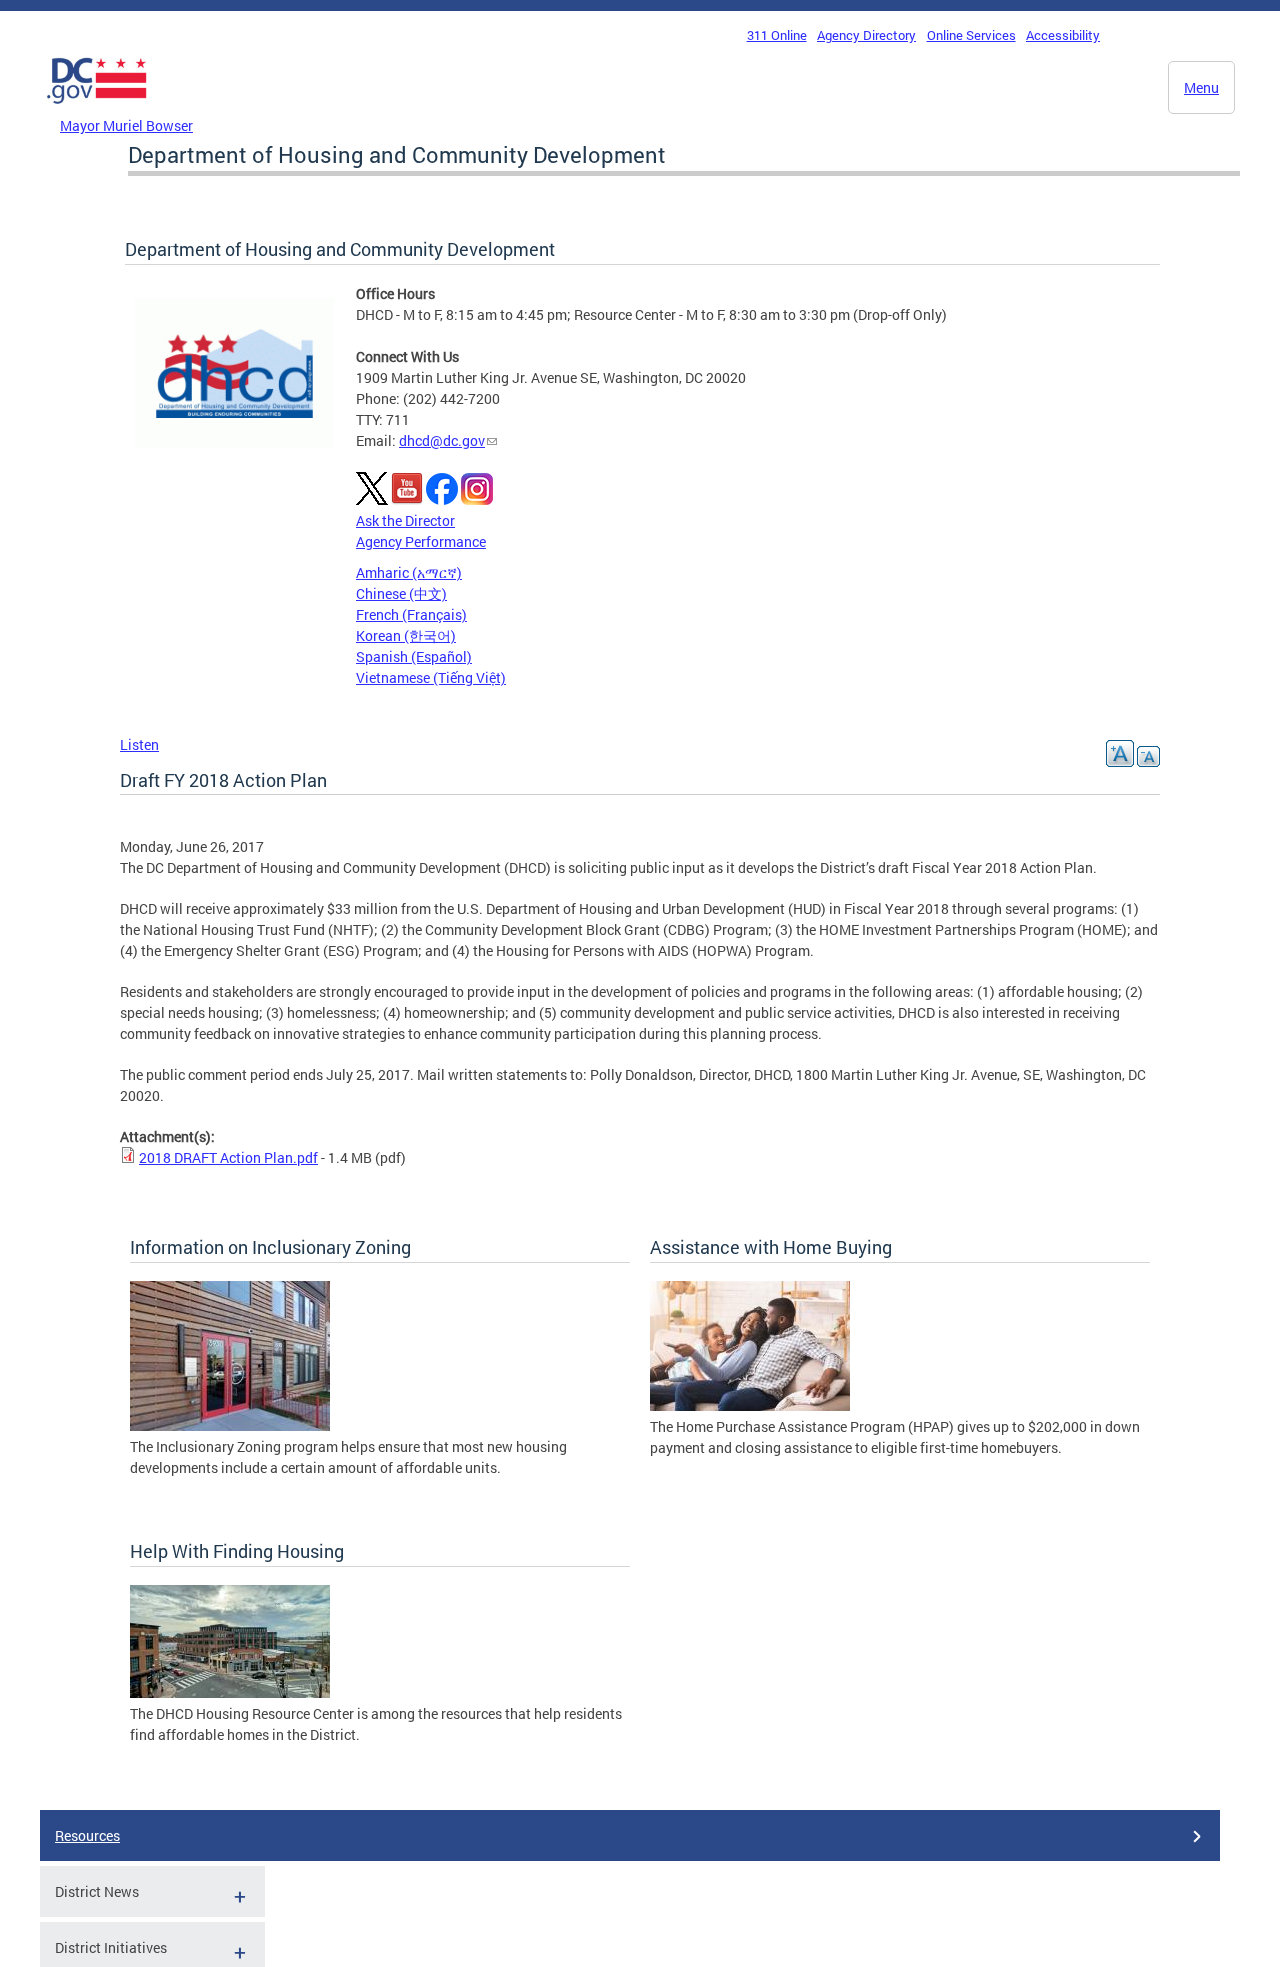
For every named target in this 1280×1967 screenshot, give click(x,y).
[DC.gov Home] (97, 109)
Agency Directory (866, 35)
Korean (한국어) (406, 635)
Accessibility (1063, 35)
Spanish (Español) (414, 656)
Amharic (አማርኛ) (409, 572)
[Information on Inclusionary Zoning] (230, 1425)
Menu (1201, 87)
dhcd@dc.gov (442, 440)
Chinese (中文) (401, 593)
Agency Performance (421, 541)
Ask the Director (405, 520)
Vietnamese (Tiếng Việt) (431, 677)
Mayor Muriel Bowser (126, 125)
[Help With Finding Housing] (230, 1692)
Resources (87, 1835)
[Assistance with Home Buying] (750, 1405)
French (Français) (411, 614)
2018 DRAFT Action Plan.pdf (228, 1157)
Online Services (971, 35)
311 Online (777, 35)
